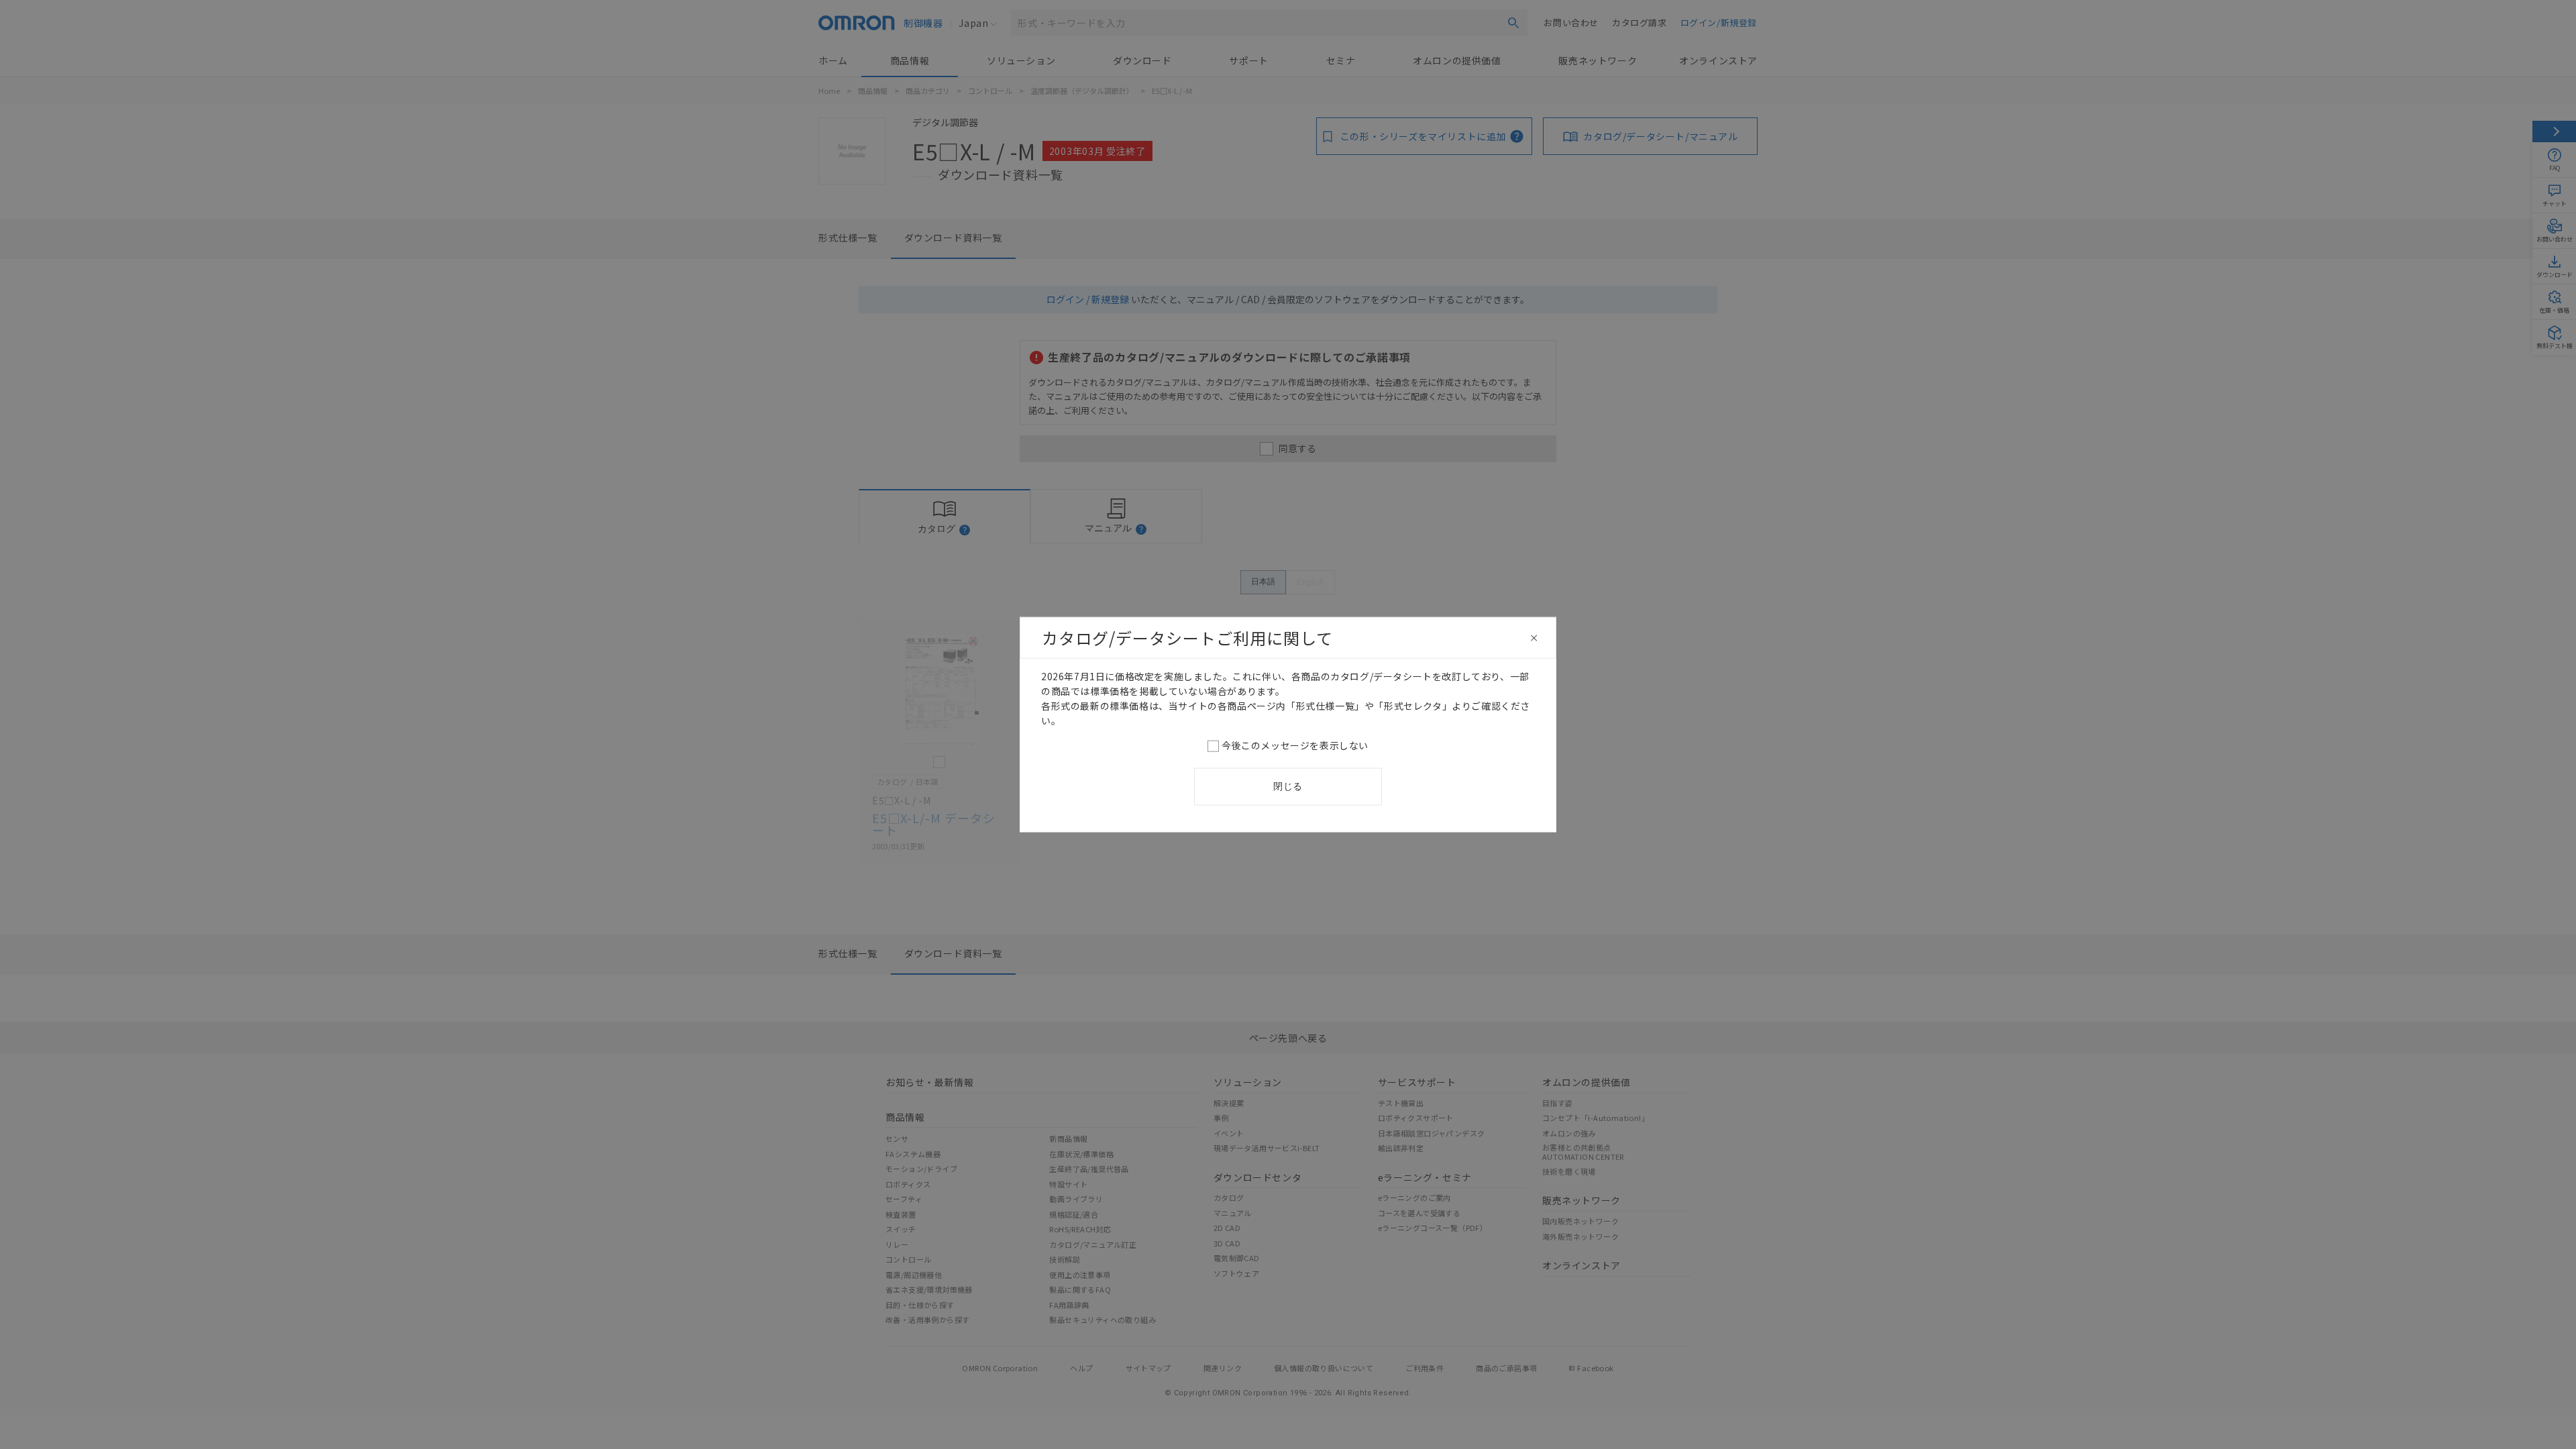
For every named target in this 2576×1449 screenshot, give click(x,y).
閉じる (1288, 786)
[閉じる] (1534, 638)
